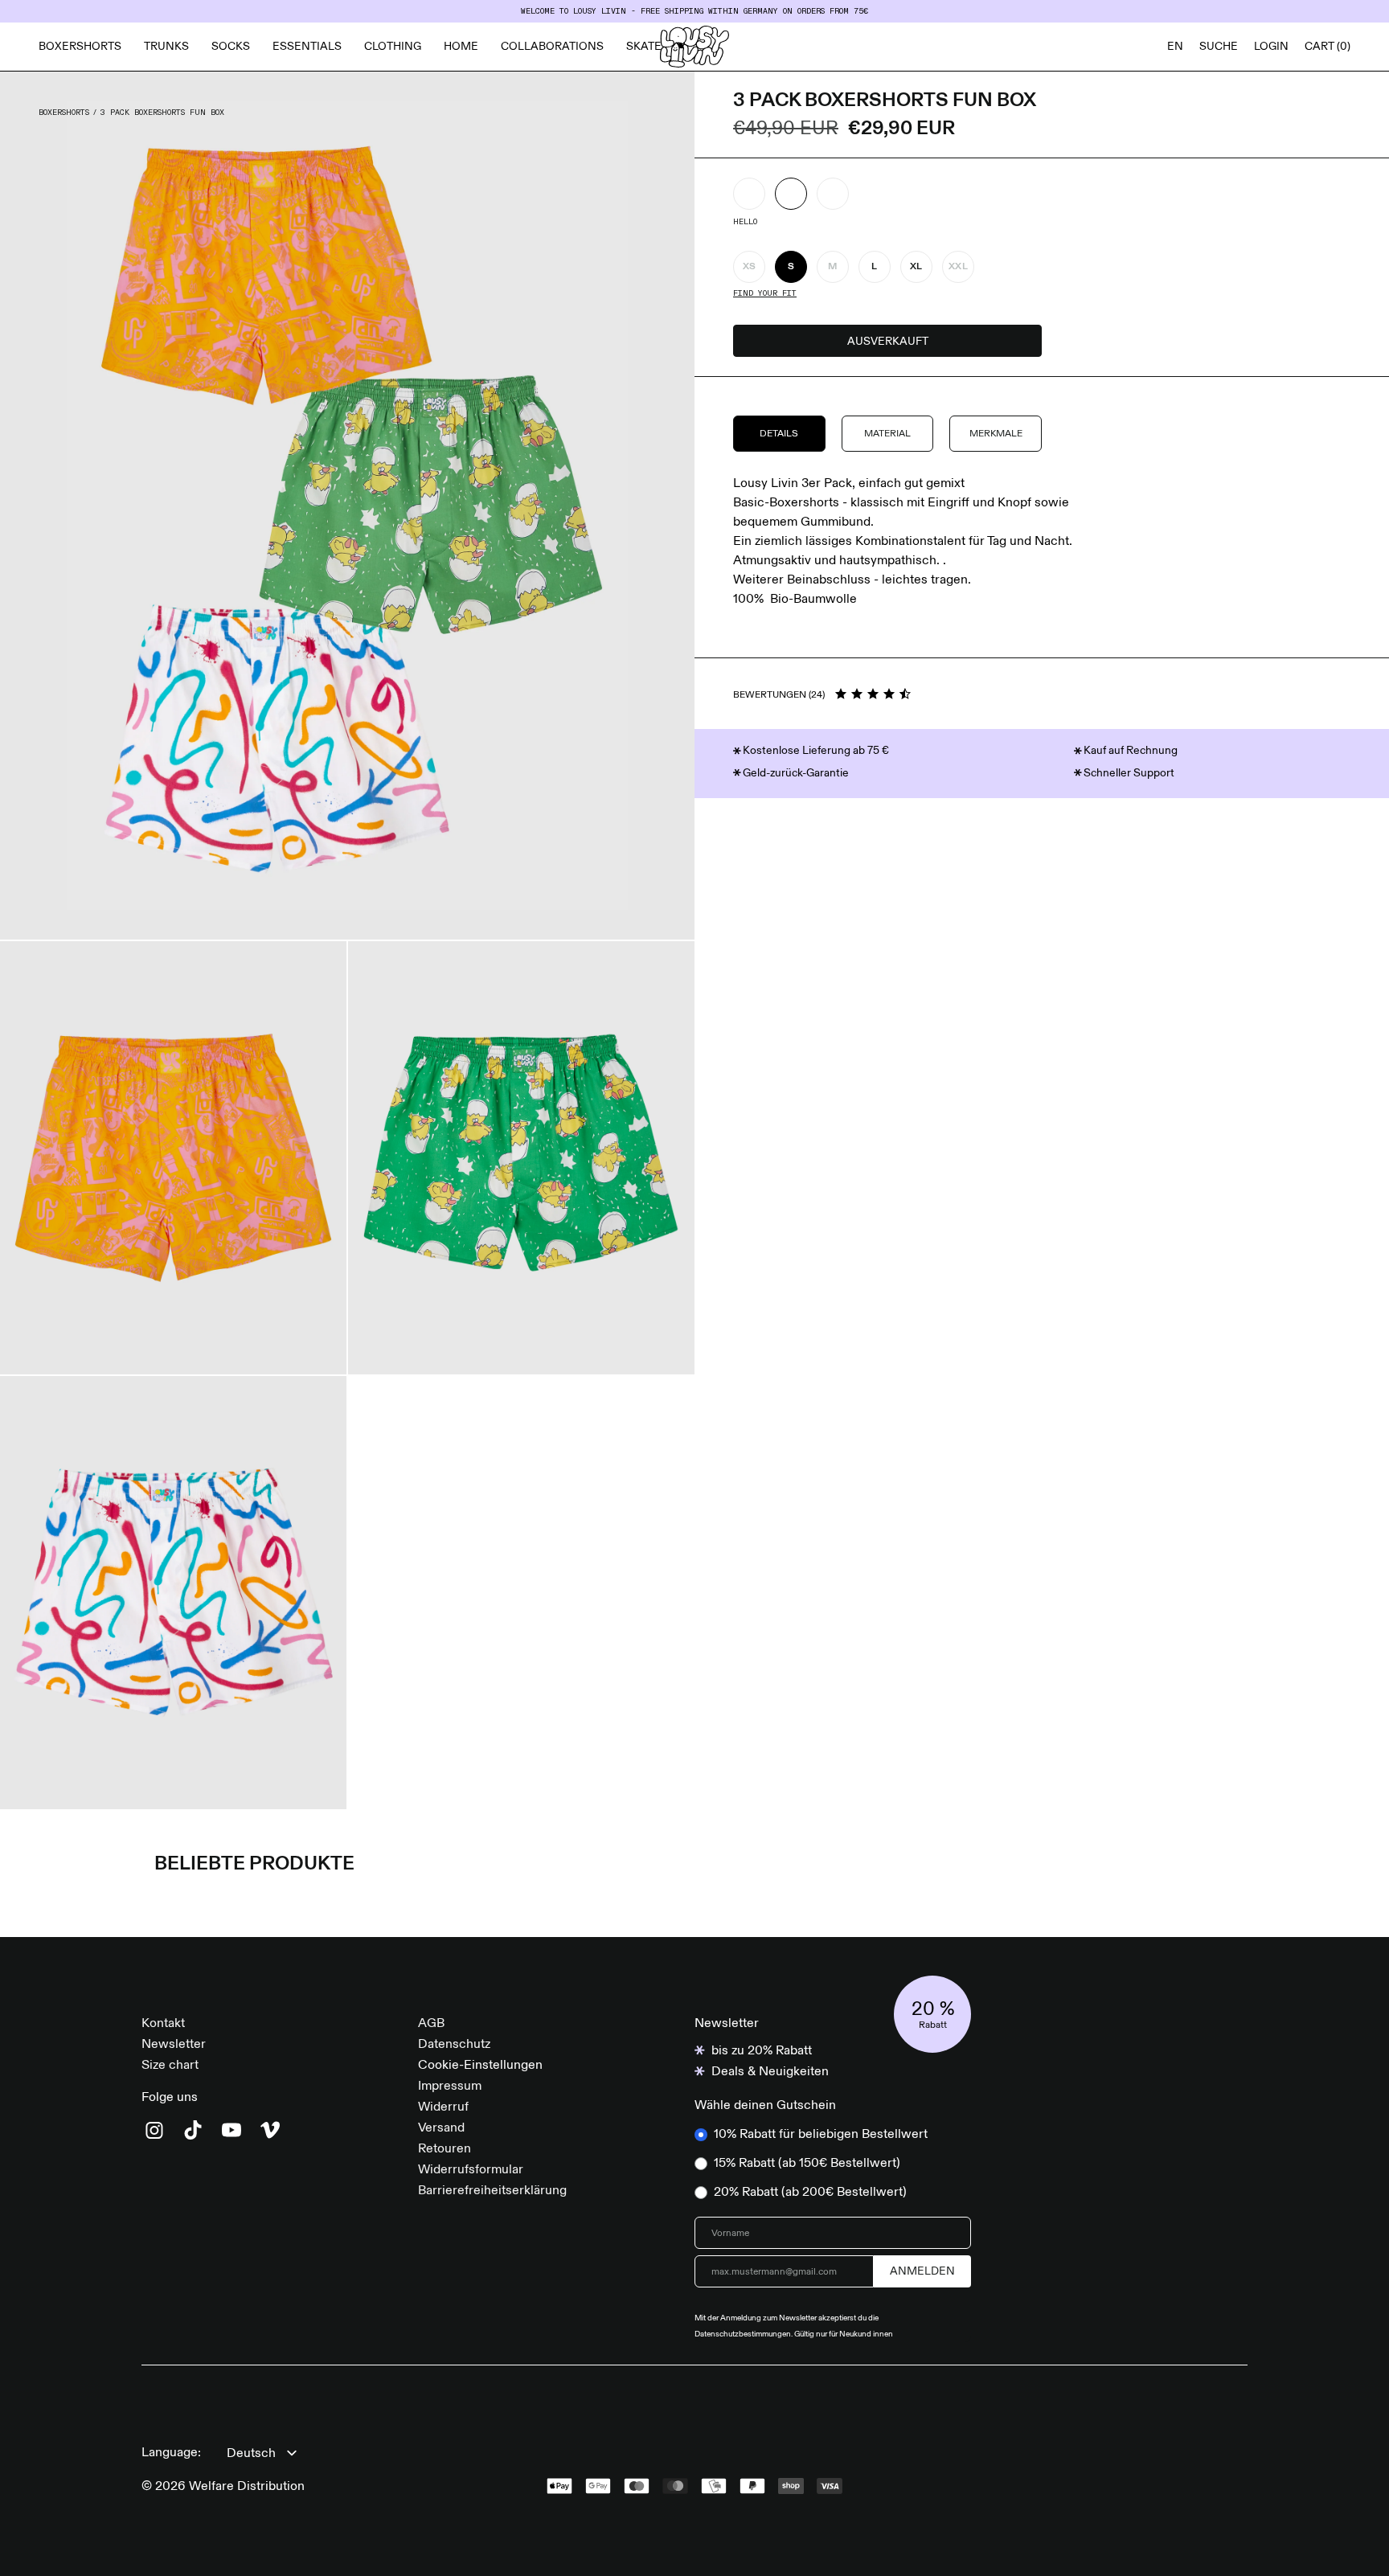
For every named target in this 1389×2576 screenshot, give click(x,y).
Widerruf (443, 2107)
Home (461, 47)
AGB (431, 2024)
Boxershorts (80, 47)
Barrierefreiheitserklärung (492, 2191)
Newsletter (174, 2045)
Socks (231, 47)
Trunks (166, 47)
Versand (441, 2128)
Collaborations (552, 47)
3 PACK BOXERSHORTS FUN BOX (162, 113)
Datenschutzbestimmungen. (744, 2334)
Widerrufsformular (471, 2170)
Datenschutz (454, 2045)
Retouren (445, 2149)
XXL (958, 267)
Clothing (393, 47)
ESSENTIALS (307, 47)
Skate (644, 47)
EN (1175, 47)
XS (750, 267)
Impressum (450, 2087)
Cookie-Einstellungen (480, 2066)
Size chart (170, 2066)
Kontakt (163, 2024)
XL (916, 267)
